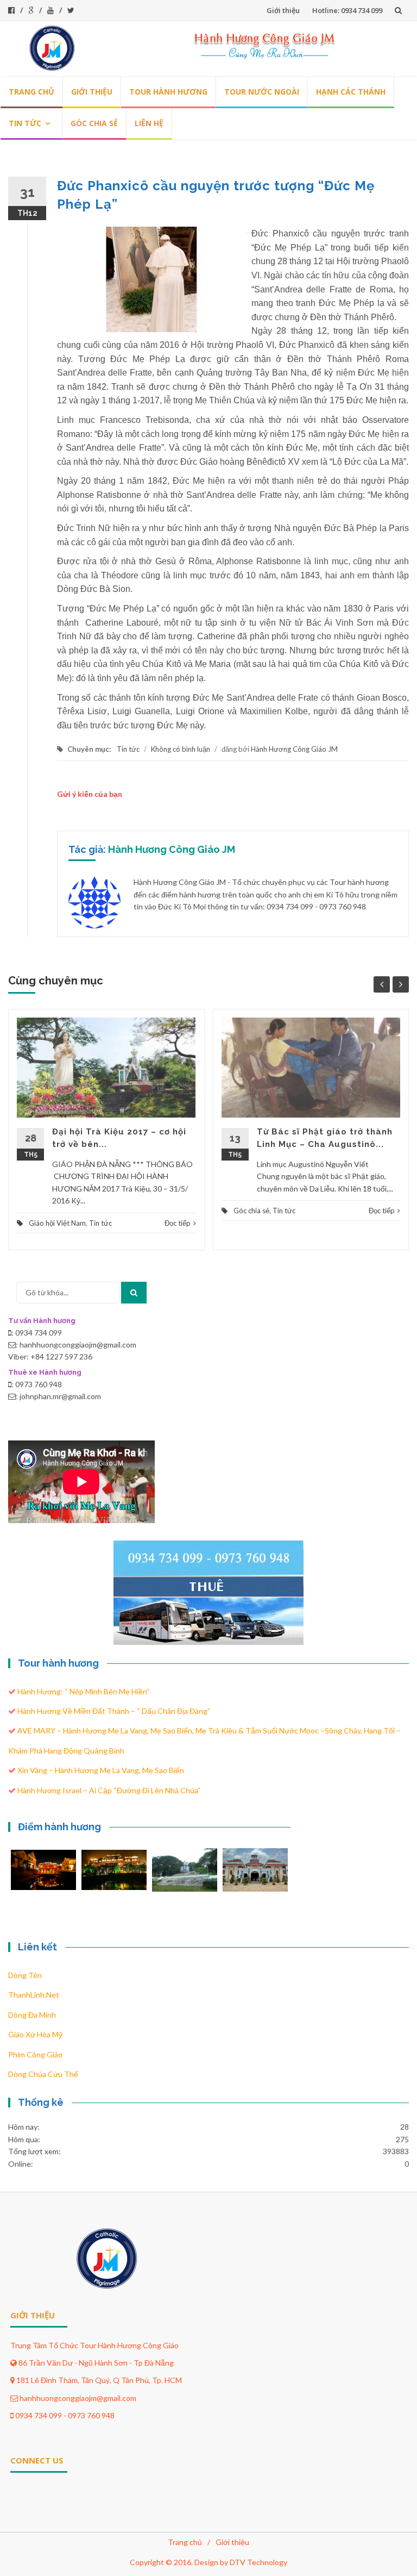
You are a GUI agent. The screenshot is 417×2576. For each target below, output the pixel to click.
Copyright (147, 2562)
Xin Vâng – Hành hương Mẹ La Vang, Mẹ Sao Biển (101, 1770)
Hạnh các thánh (351, 92)
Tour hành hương (168, 92)
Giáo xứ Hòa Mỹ (35, 2034)
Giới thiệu (283, 10)
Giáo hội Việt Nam (57, 1223)
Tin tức (25, 123)
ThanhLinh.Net (34, 1995)
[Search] (134, 1293)
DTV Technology (258, 2562)
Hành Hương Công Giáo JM (294, 749)
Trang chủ (31, 92)
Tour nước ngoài (262, 92)
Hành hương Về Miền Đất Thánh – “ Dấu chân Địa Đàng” (114, 1711)
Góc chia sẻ (94, 123)
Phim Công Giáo (35, 2054)
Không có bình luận (181, 749)
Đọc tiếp (178, 1223)
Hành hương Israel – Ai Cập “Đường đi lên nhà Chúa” (109, 1790)
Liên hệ (149, 123)
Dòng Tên (25, 1975)
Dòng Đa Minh (32, 2015)
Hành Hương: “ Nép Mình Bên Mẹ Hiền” (83, 1691)
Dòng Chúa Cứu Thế (43, 2074)
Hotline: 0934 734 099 (347, 10)
